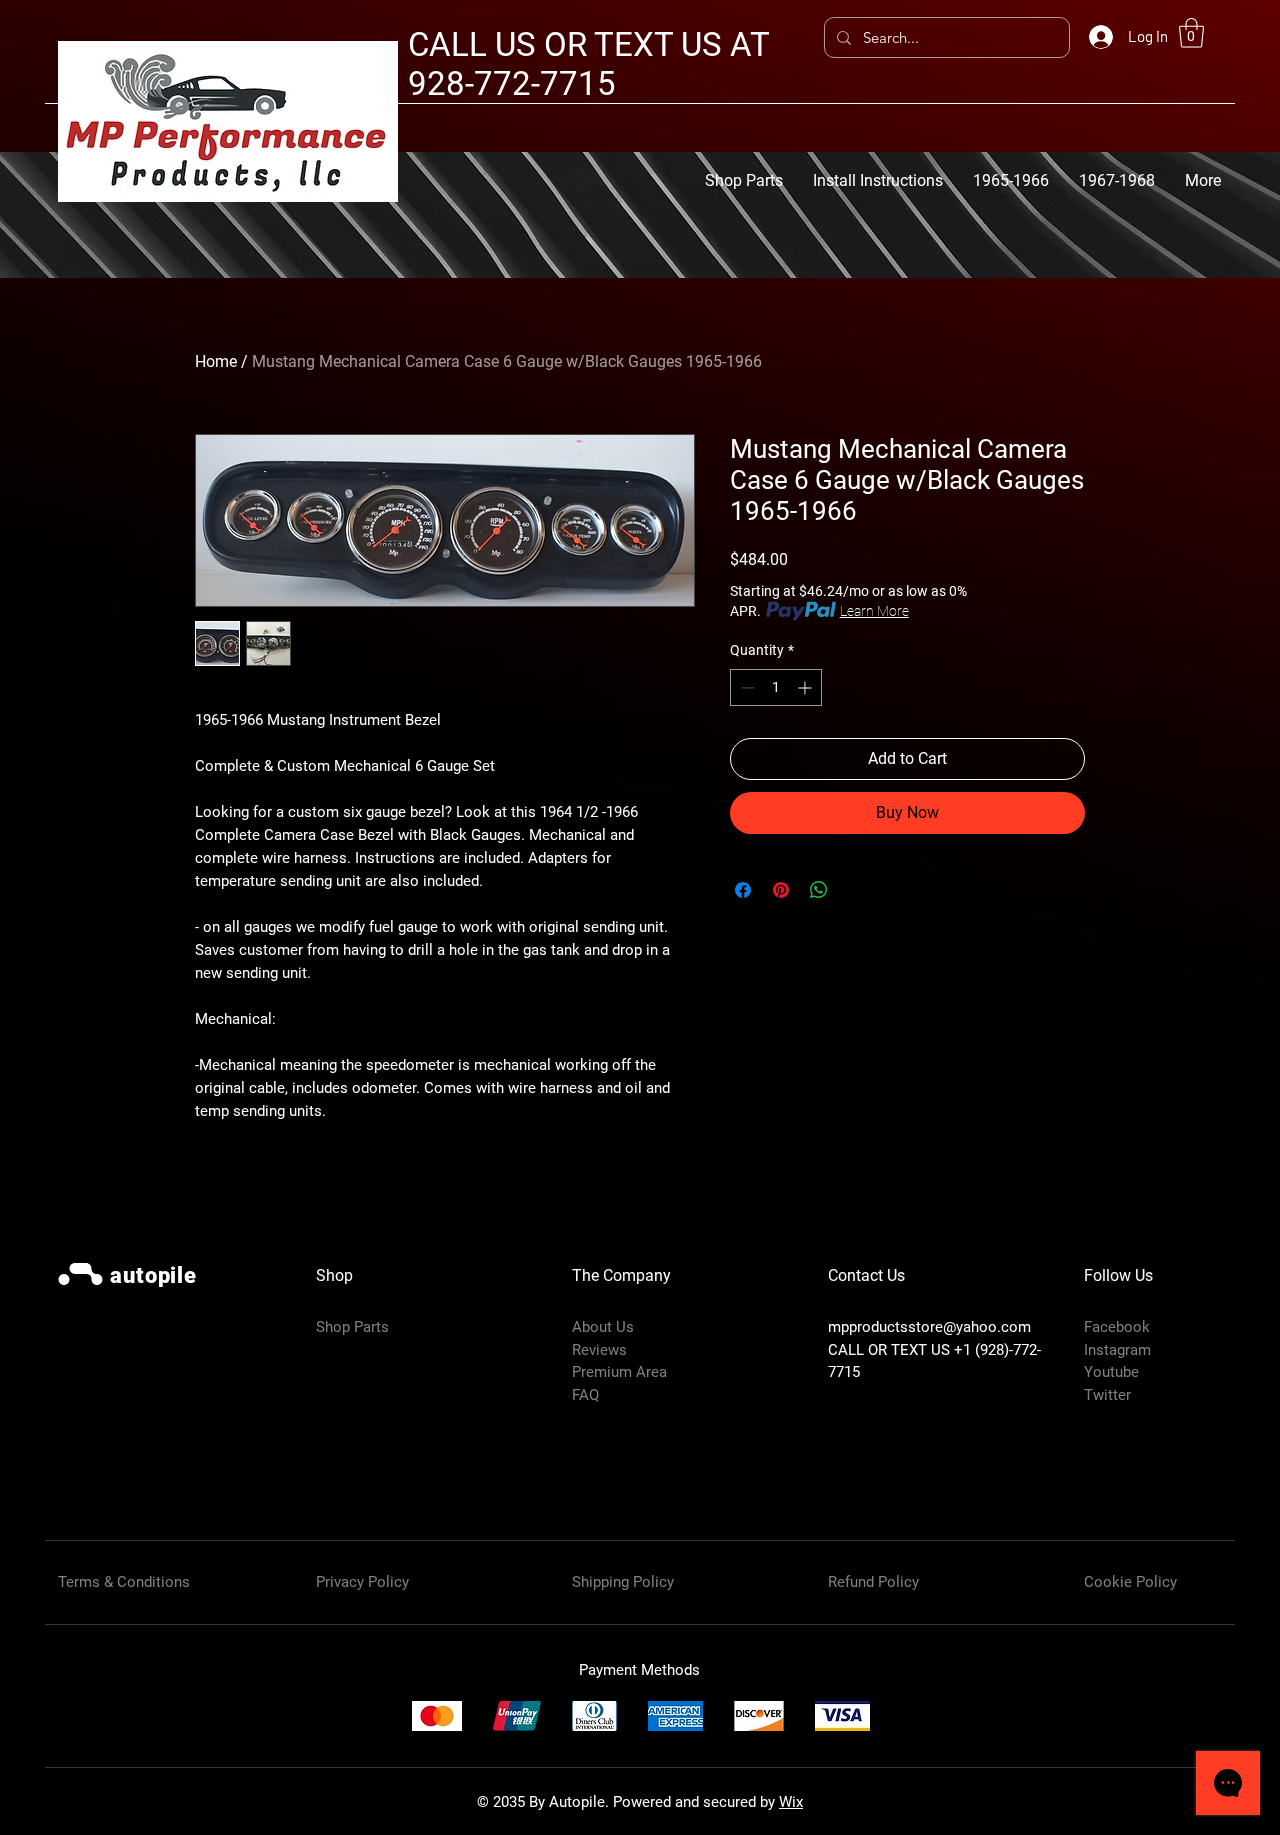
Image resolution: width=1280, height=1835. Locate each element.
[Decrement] (745, 687)
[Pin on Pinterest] (781, 890)
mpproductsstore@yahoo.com (929, 1327)
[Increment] (806, 687)
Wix (791, 1802)
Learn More (874, 611)
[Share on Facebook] (743, 890)
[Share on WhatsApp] (819, 890)
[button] (1191, 33)
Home (216, 361)
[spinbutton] (776, 687)
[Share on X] (857, 890)
